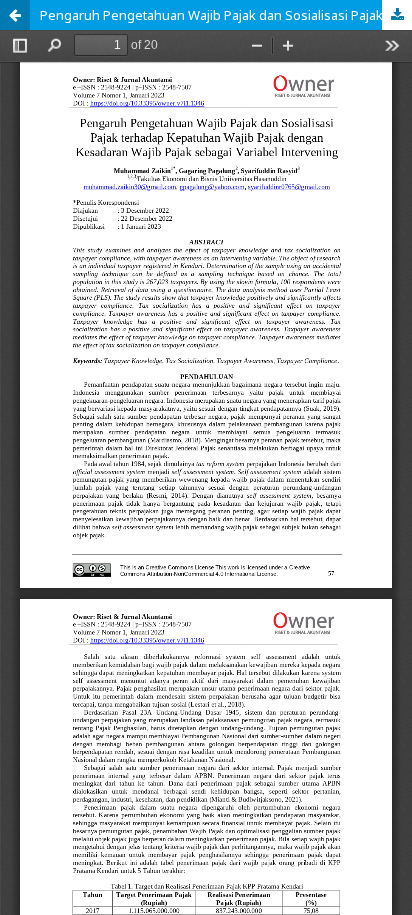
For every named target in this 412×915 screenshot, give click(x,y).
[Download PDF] (397, 15)
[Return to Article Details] (15, 15)
